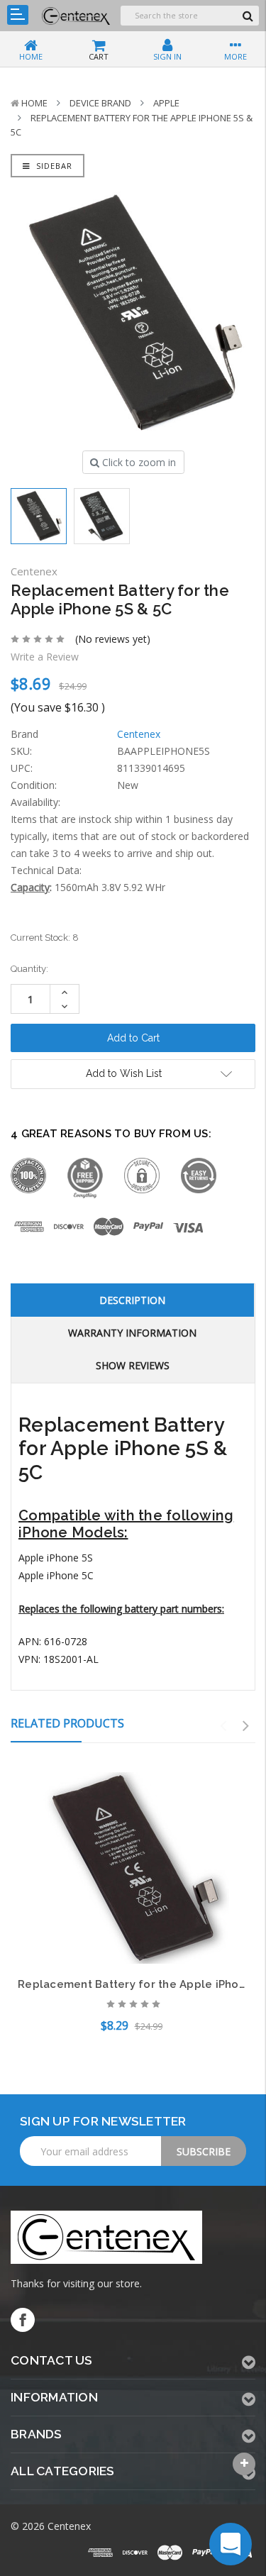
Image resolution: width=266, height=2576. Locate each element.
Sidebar (53, 166)
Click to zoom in (138, 462)
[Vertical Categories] (18, 15)
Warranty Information (132, 1333)
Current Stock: (45, 938)
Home (34, 103)
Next (246, 1726)
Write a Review (45, 657)
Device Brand (100, 103)
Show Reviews (133, 1365)
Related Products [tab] (67, 1723)
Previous (223, 1726)
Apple (166, 103)
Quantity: (29, 969)
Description (132, 1300)
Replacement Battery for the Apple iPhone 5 (140, 1984)
